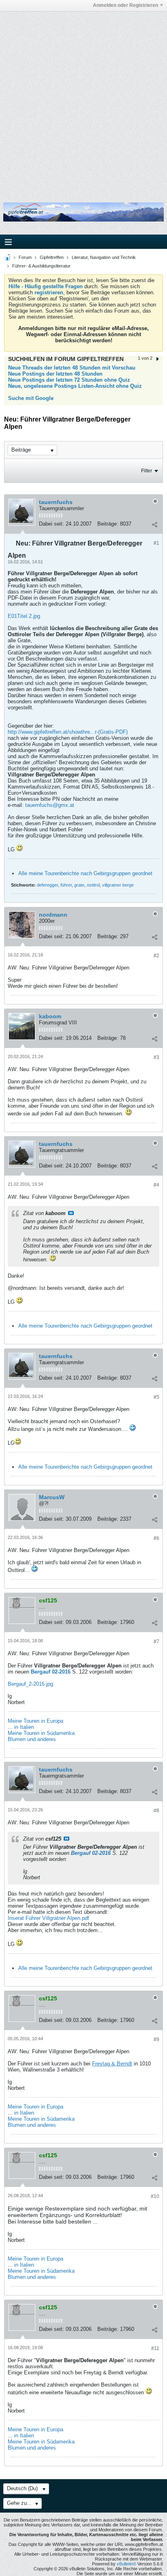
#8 (156, 1811)
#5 (156, 1397)
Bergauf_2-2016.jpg (30, 1684)
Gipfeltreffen (52, 257)
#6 (156, 1538)
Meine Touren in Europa (35, 1721)
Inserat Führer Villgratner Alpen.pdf (48, 1918)
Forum (25, 257)
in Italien (24, 1727)
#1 (156, 543)
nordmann (53, 915)
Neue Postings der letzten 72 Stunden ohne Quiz (69, 380)
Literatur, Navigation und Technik (104, 257)
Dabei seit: (51, 524)
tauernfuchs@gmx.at (50, 805)
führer (66, 885)
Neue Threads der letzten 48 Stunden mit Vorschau (72, 368)
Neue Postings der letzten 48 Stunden (55, 374)
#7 (156, 1641)
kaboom (50, 1016)
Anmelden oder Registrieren (125, 5)
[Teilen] (154, 525)
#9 (156, 2039)
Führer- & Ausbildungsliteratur (41, 266)
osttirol (93, 885)
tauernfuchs (56, 502)
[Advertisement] (83, 101)
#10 (155, 2196)
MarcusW (52, 1497)
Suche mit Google (31, 398)
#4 (156, 1185)
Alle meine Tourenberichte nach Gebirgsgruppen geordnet (85, 873)
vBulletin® (126, 2564)
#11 (155, 2348)
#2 (156, 956)
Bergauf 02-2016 (51, 1672)
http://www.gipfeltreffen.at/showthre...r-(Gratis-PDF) (68, 732)
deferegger (47, 885)
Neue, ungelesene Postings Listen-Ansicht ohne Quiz (75, 386)
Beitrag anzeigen (71, 1213)
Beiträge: (108, 524)
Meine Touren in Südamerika (41, 1733)
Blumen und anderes (32, 1739)
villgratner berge (118, 885)
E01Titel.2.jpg (24, 616)
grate (79, 885)
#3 (156, 1057)
